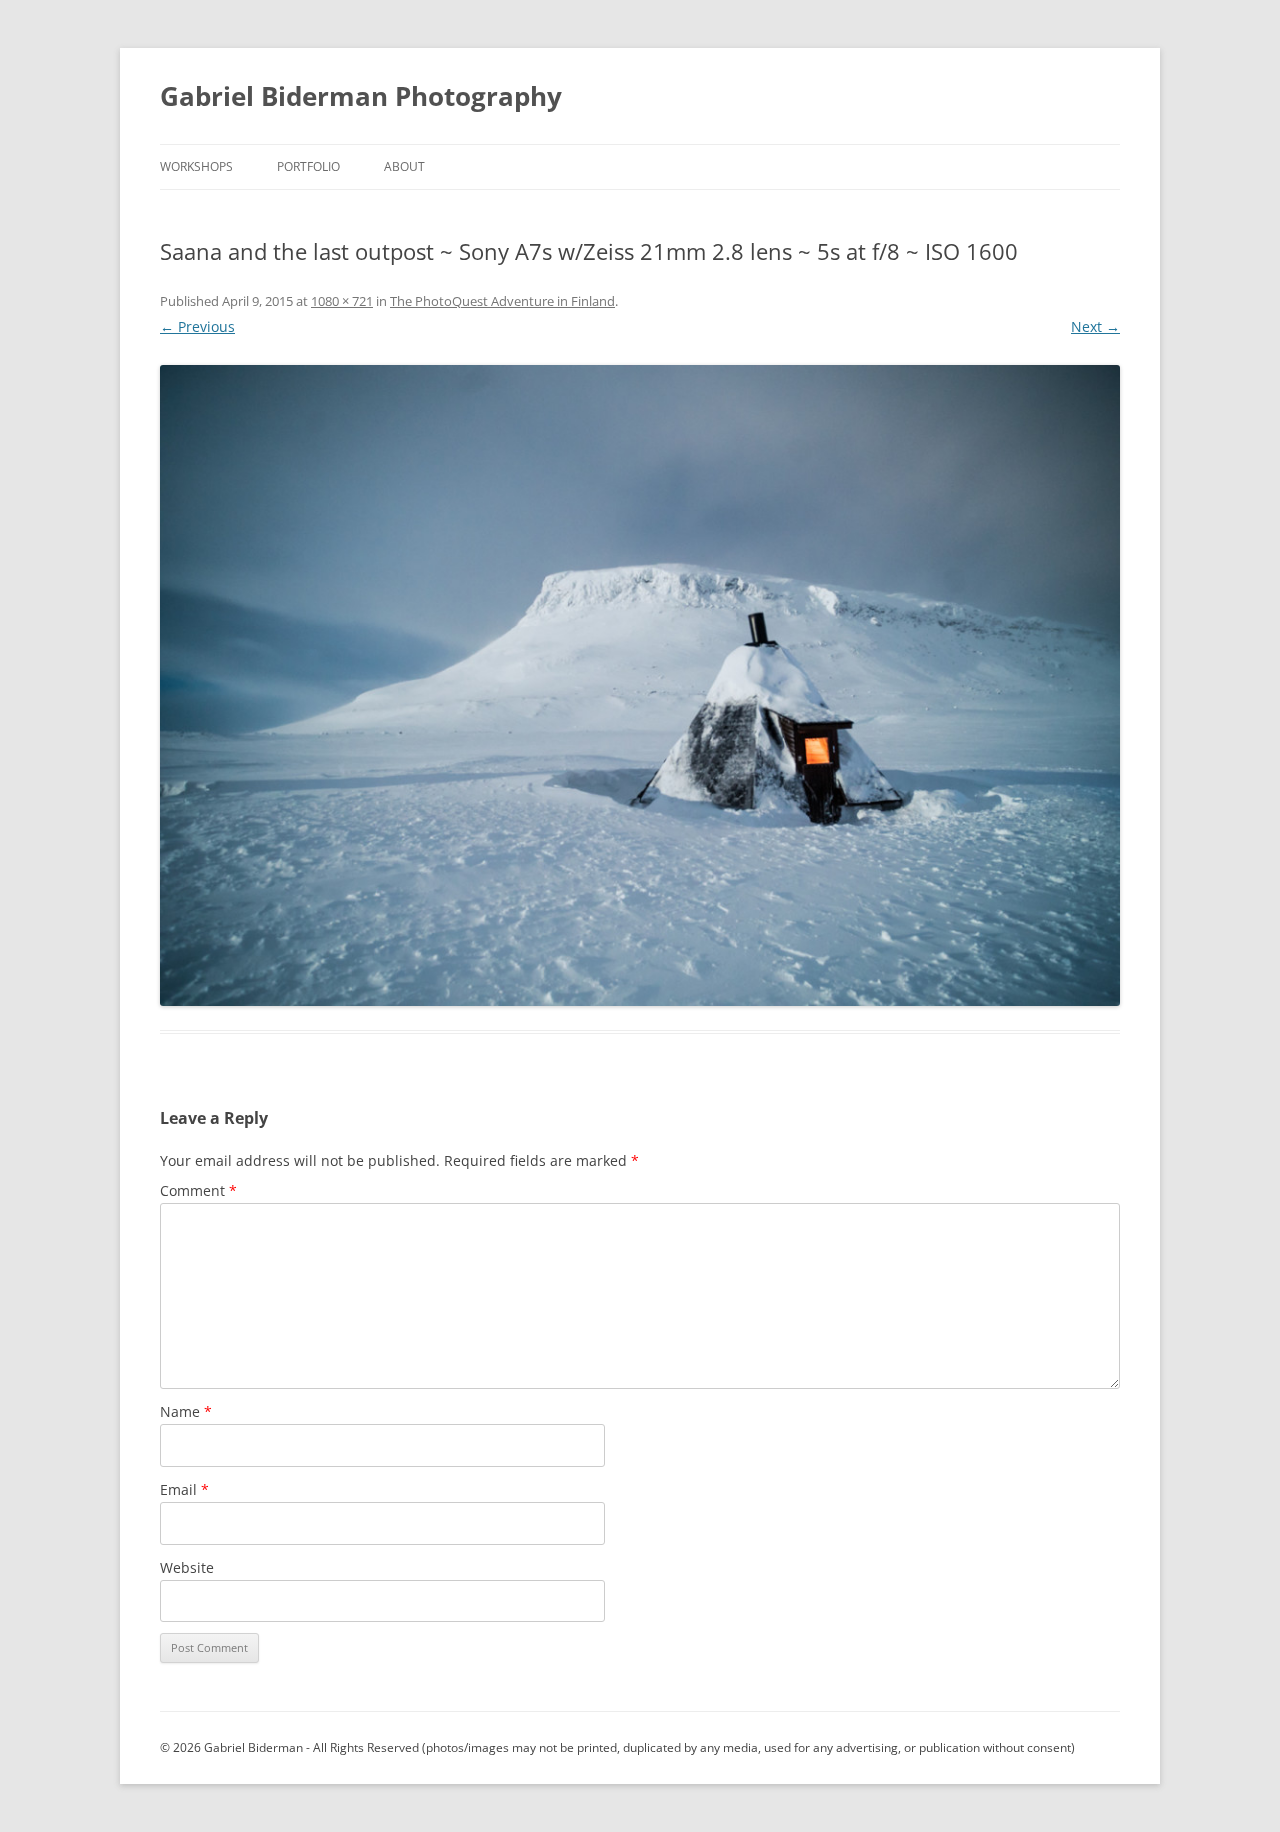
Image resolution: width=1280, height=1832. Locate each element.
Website (187, 1567)
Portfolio (308, 166)
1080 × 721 (342, 301)
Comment (198, 1190)
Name (186, 1411)
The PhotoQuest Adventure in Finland (502, 301)
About (404, 166)
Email (184, 1489)
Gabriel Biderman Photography (361, 96)
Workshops (196, 166)
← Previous (197, 326)
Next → (1095, 326)
